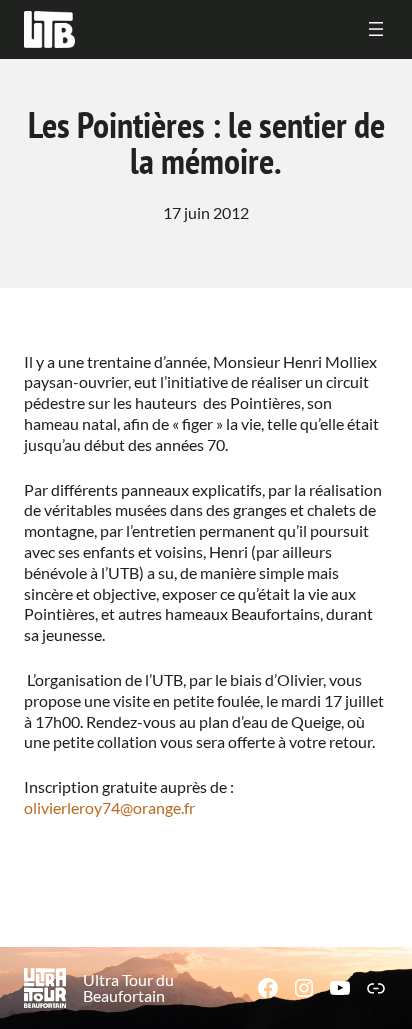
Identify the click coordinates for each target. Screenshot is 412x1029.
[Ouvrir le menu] (376, 29)
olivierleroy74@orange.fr (109, 807)
